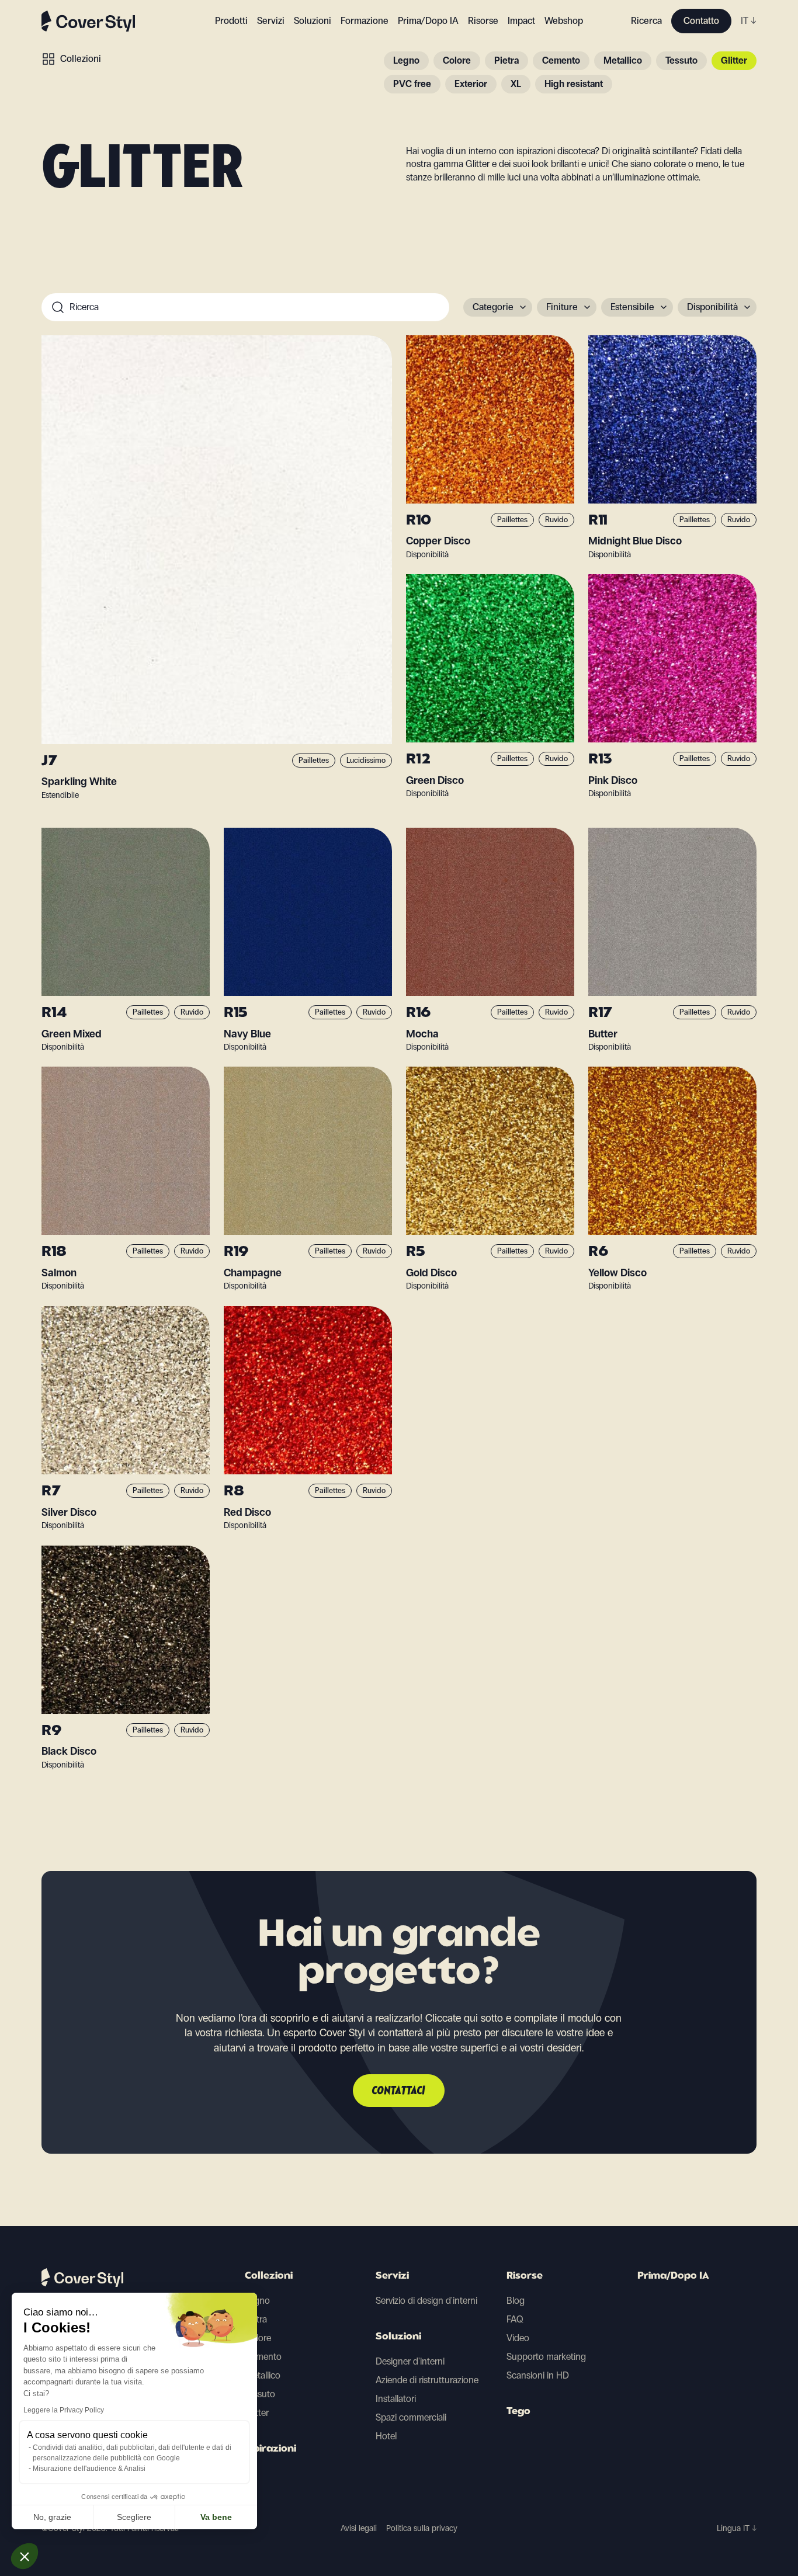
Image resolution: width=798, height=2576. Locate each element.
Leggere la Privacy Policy (64, 2410)
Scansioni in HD (538, 2375)
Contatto (701, 21)
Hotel (386, 2436)
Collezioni (81, 59)
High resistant (574, 84)
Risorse (525, 2276)
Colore (457, 60)
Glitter (734, 60)
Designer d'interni (410, 2361)
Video (518, 2338)
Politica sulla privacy (422, 2528)
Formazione (365, 21)
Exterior (471, 84)
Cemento (561, 60)
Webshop (564, 21)
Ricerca (646, 21)
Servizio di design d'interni (426, 2301)
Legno (406, 60)
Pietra (506, 60)
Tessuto (681, 60)
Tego (518, 2412)
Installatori (396, 2399)
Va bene (216, 2517)
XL (516, 84)
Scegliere (134, 2517)
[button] (25, 2556)
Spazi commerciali (411, 2417)
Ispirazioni (270, 2449)
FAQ (515, 2319)
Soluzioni (398, 2337)
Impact (521, 21)
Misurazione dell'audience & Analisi (89, 2469)
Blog (516, 2301)
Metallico (623, 60)
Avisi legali (359, 2528)
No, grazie (52, 2517)
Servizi (271, 21)
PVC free (412, 84)
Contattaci (399, 2091)
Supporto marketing (546, 2357)
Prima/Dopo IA (428, 21)
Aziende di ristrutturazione (427, 2380)
